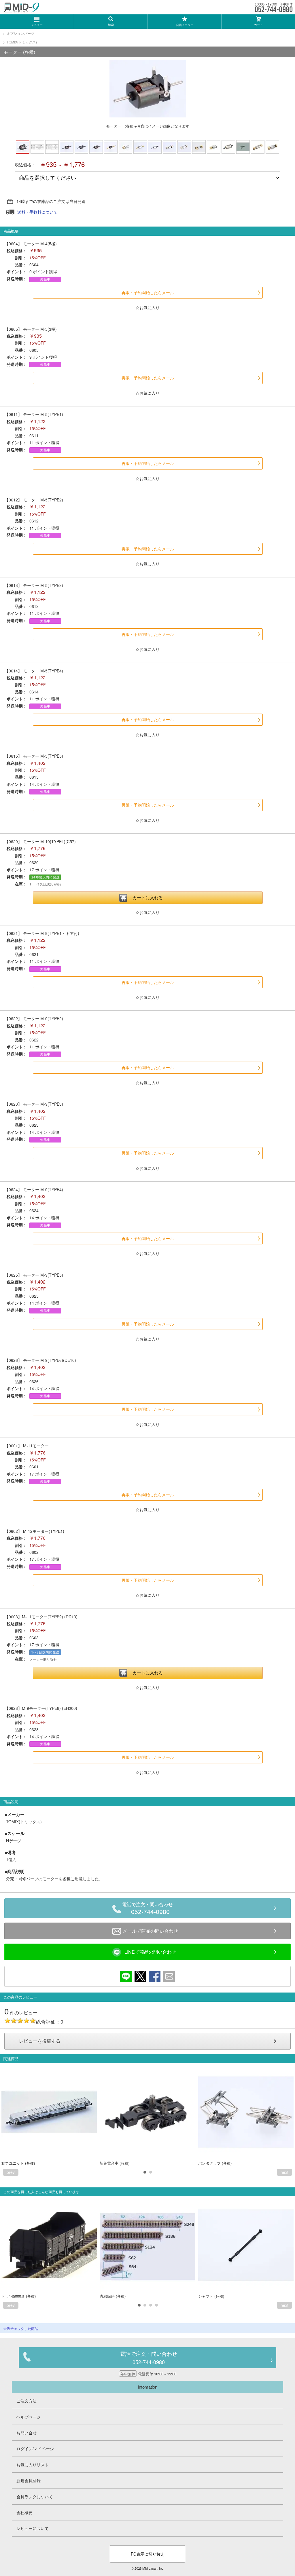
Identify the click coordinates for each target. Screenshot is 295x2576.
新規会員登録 (29, 2480)
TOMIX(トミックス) (22, 42)
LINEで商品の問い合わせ (150, 1952)
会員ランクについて (35, 2497)
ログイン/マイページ (35, 2448)
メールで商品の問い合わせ (150, 1931)
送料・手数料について (37, 212)
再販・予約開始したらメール (148, 293)
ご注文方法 (27, 2401)
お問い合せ (27, 2433)
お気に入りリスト (33, 2465)
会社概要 (24, 2512)
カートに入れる (148, 898)
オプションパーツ (20, 33)
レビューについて (33, 2528)
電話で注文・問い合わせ (147, 1909)
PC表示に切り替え (148, 2554)
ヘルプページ (29, 2417)
